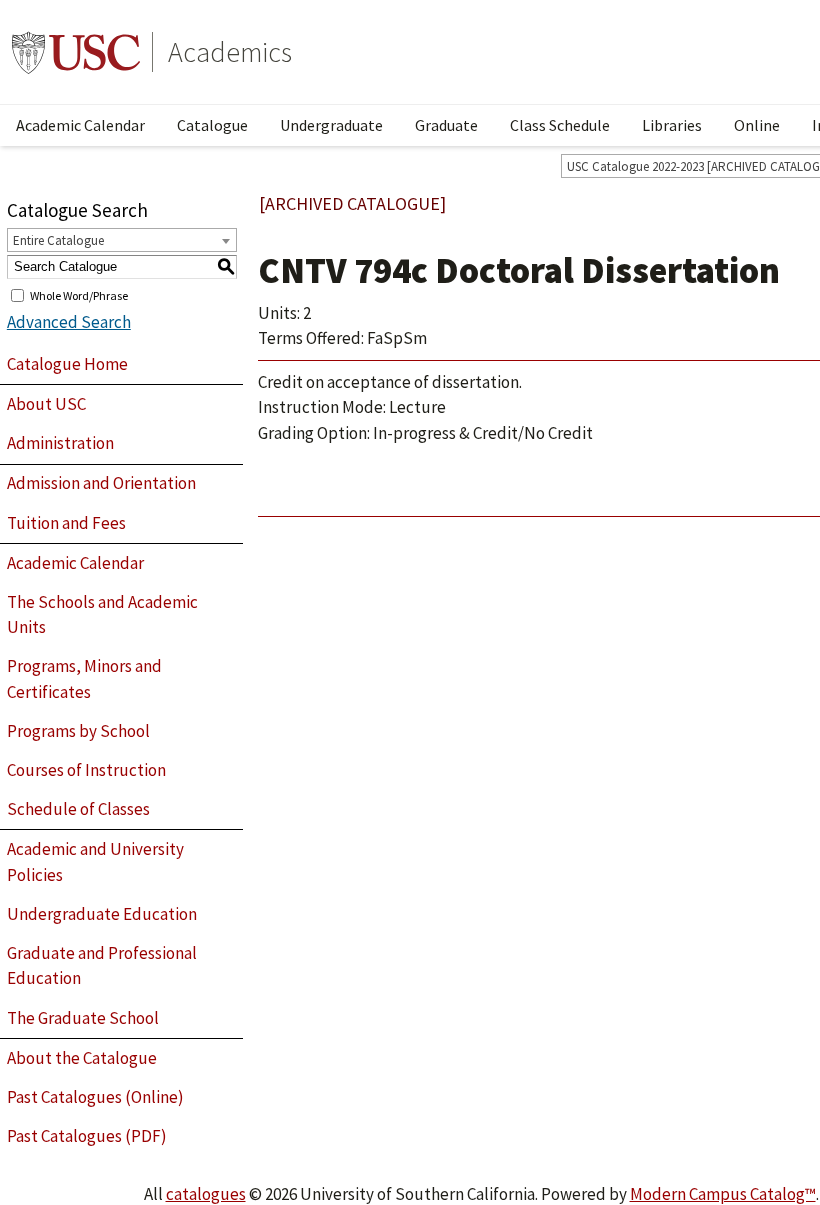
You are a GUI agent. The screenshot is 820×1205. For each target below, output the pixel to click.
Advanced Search (69, 322)
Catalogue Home (67, 364)
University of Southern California (76, 52)
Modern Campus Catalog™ (723, 1194)
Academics (230, 52)
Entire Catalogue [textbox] (58, 240)
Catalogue (212, 125)
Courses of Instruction (86, 770)
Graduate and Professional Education (102, 966)
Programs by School (78, 731)
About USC (46, 404)
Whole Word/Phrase (79, 294)
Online (757, 125)
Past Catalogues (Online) (95, 1097)
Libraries (672, 125)
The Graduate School (83, 1018)
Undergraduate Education (102, 914)
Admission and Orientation (101, 483)
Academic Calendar (80, 125)
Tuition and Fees (66, 523)
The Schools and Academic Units (102, 615)
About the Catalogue (82, 1058)
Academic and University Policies (95, 862)
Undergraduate (331, 125)
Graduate (446, 125)
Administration (60, 443)
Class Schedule (560, 125)
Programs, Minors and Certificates (84, 679)
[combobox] (122, 240)
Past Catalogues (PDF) (87, 1136)
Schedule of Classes (78, 809)
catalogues (206, 1194)
